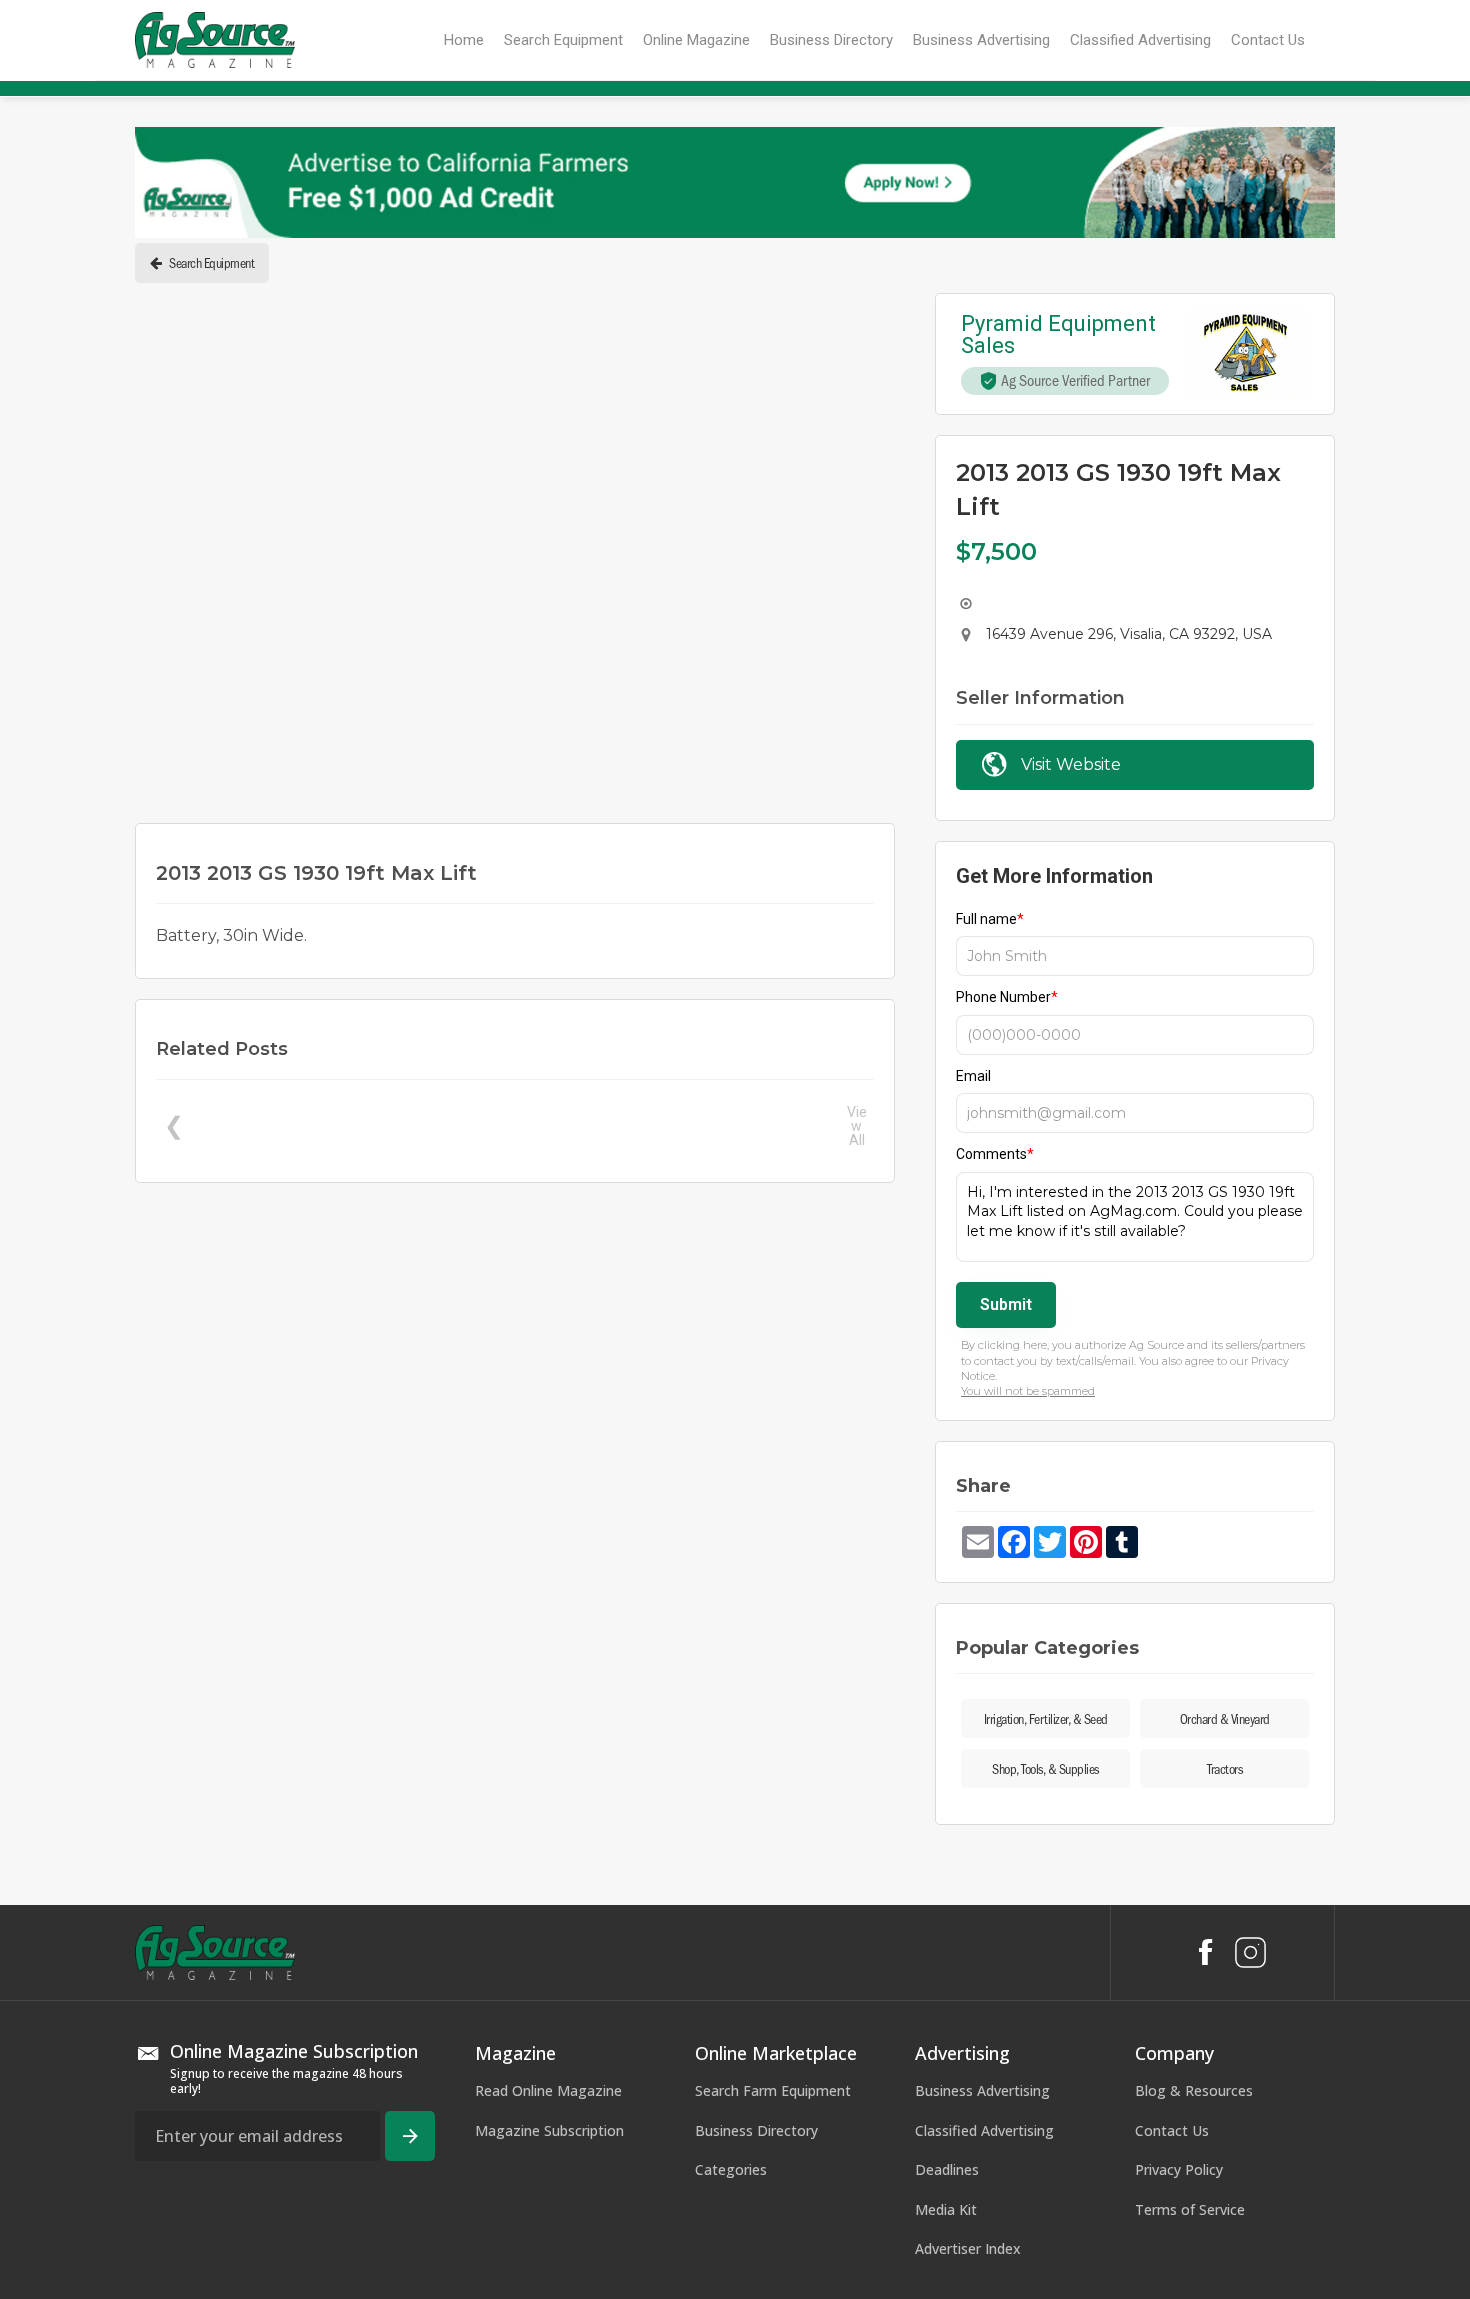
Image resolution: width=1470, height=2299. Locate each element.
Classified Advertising (984, 2130)
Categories (731, 2169)
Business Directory (756, 2130)
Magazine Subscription (549, 2130)
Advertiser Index (968, 2248)
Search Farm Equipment (773, 2090)
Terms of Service (1190, 2209)
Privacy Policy (1179, 2169)
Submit (1006, 1304)
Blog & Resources (1194, 2090)
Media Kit (946, 2209)
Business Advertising (982, 2090)
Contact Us (1172, 2130)
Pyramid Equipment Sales (1061, 335)
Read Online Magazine (548, 2090)
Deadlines (947, 2169)
